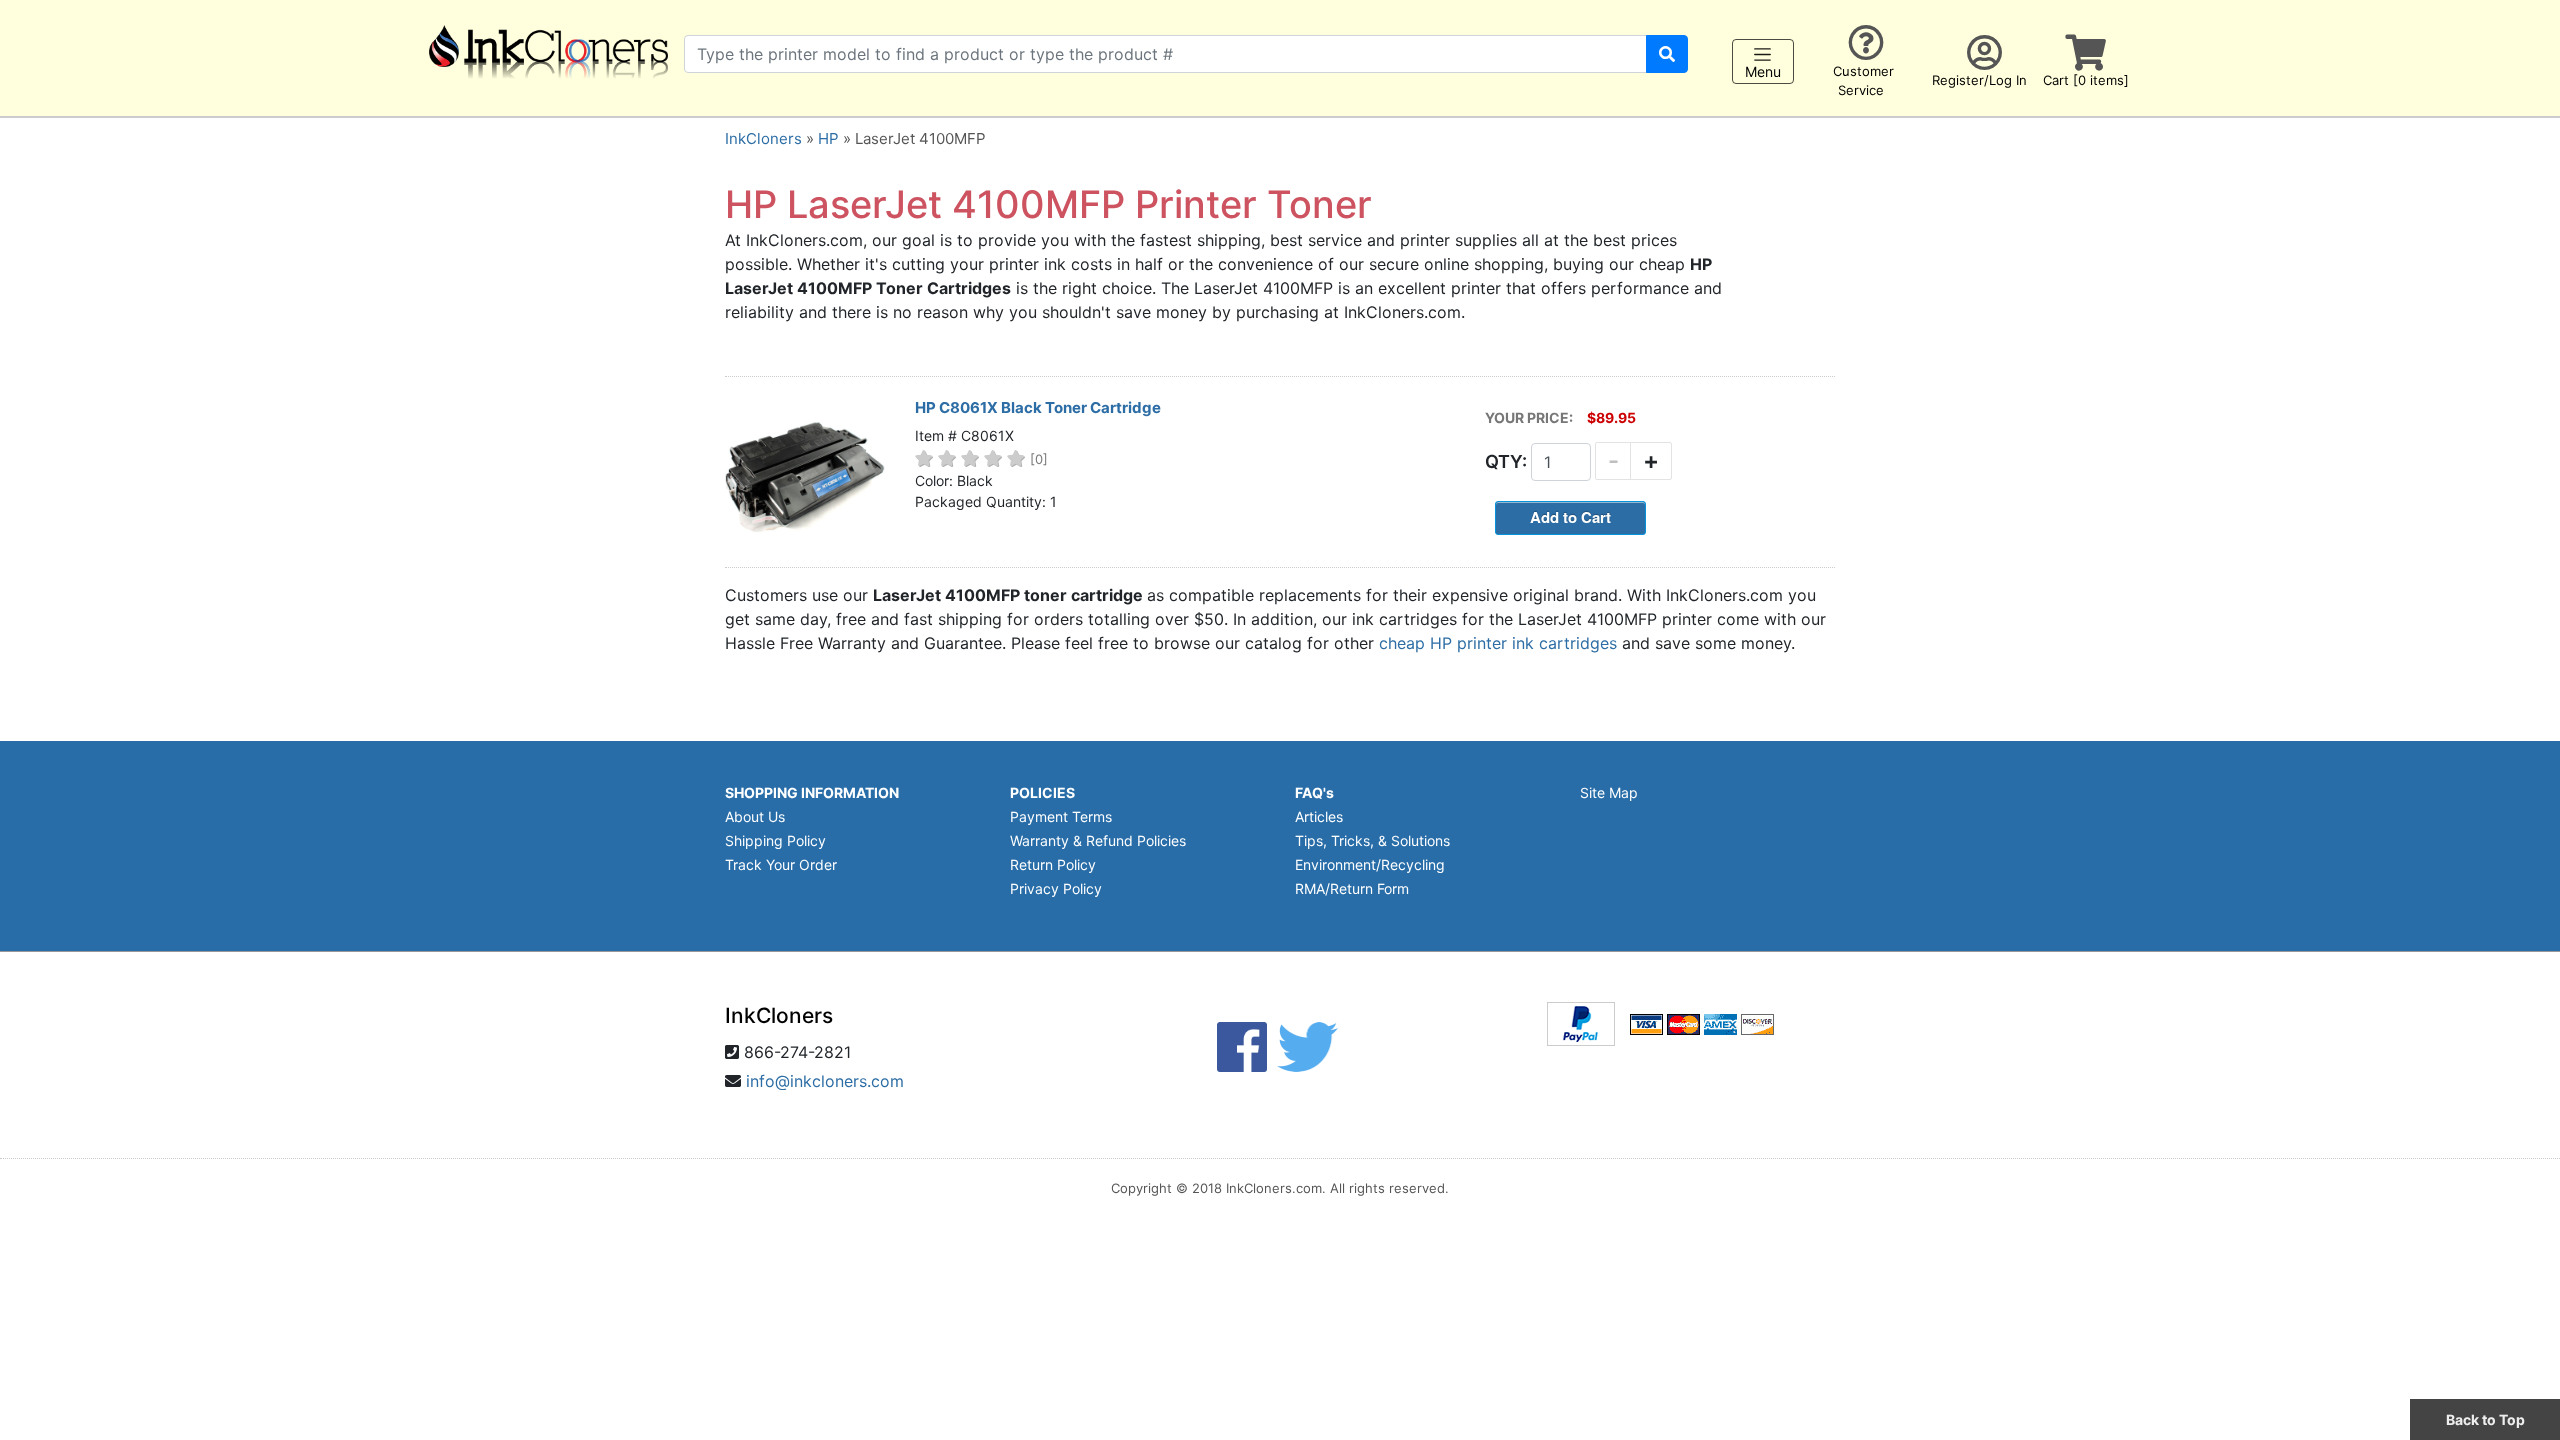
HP (828, 138)
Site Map (1609, 792)
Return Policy (1053, 864)
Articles (1319, 816)
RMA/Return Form (1352, 888)
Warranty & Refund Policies (1098, 840)
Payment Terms (1061, 816)
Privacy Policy (1056, 888)
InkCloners (763, 138)
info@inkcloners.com (825, 1081)
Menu (1763, 71)
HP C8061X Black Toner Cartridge (1038, 407)
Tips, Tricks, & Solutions (1372, 840)
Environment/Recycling (1370, 864)
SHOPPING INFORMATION (812, 792)
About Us (755, 816)
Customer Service (1863, 80)
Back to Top (2485, 1419)
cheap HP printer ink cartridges (1498, 643)
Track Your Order (781, 864)
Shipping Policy (775, 840)
